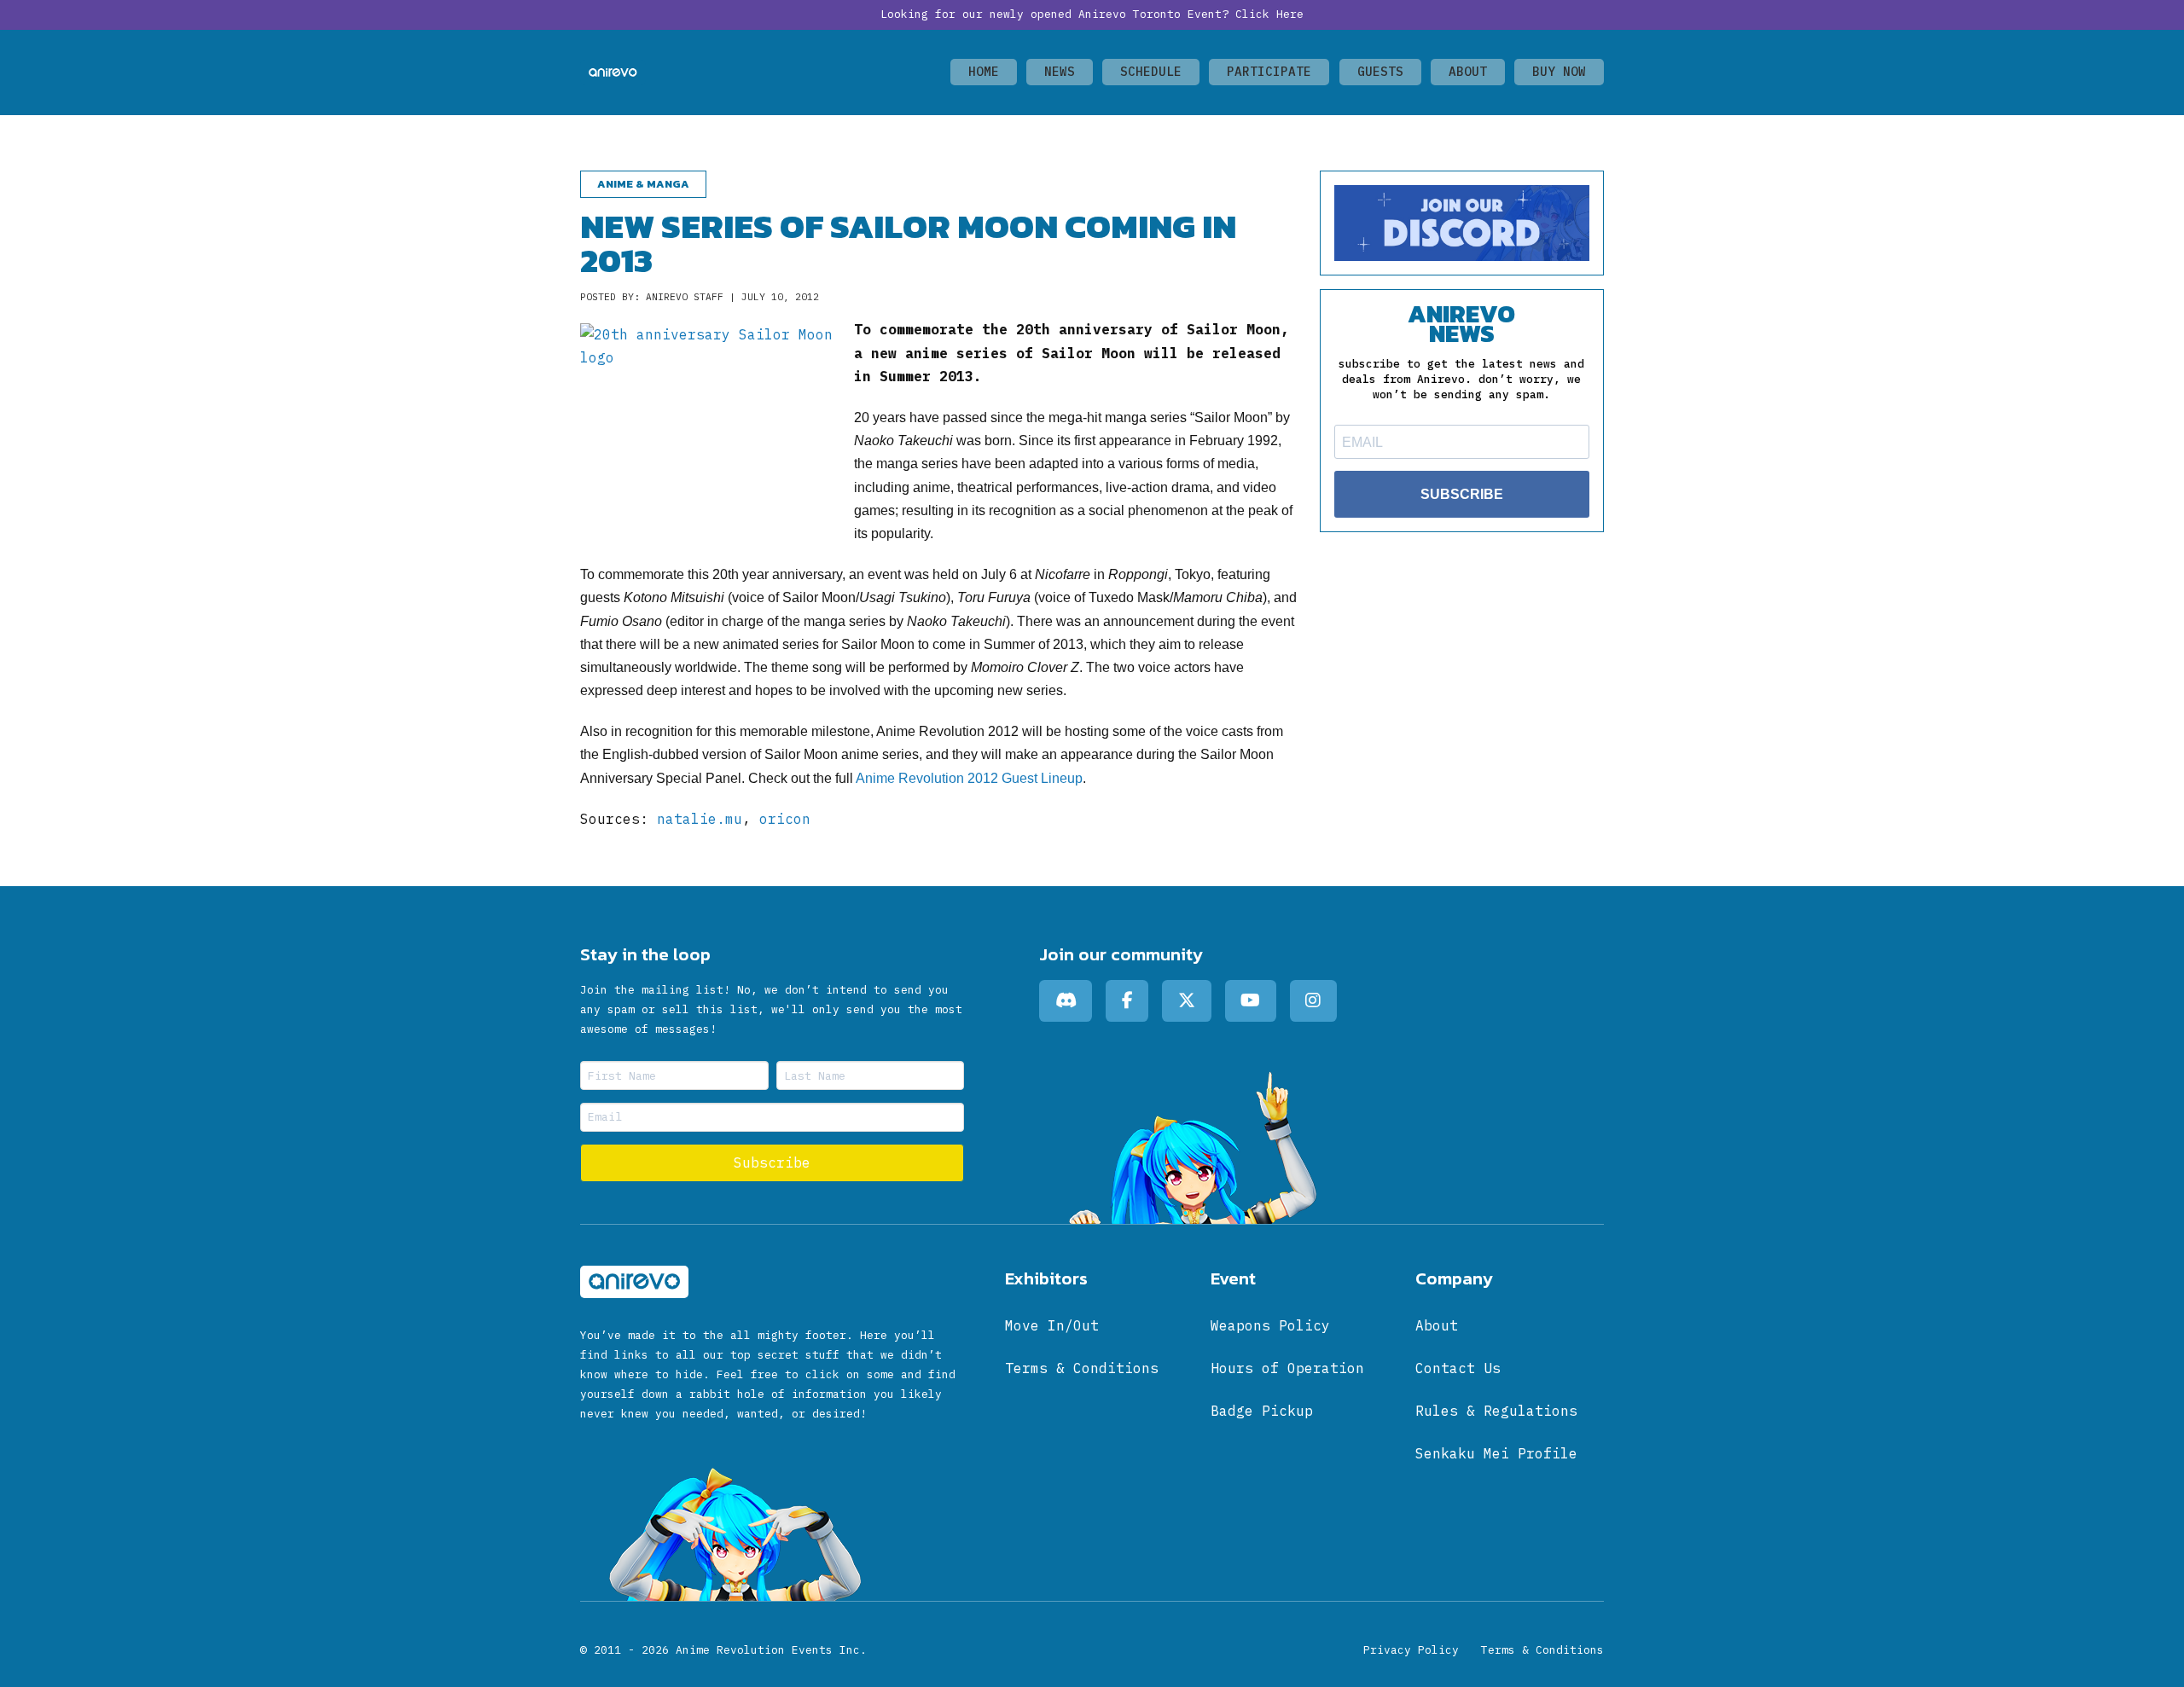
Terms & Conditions (1542, 1650)
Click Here (1269, 14)
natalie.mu (700, 819)
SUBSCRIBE (1462, 494)
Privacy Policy (1411, 1650)
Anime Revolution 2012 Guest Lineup (969, 778)
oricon (785, 819)
